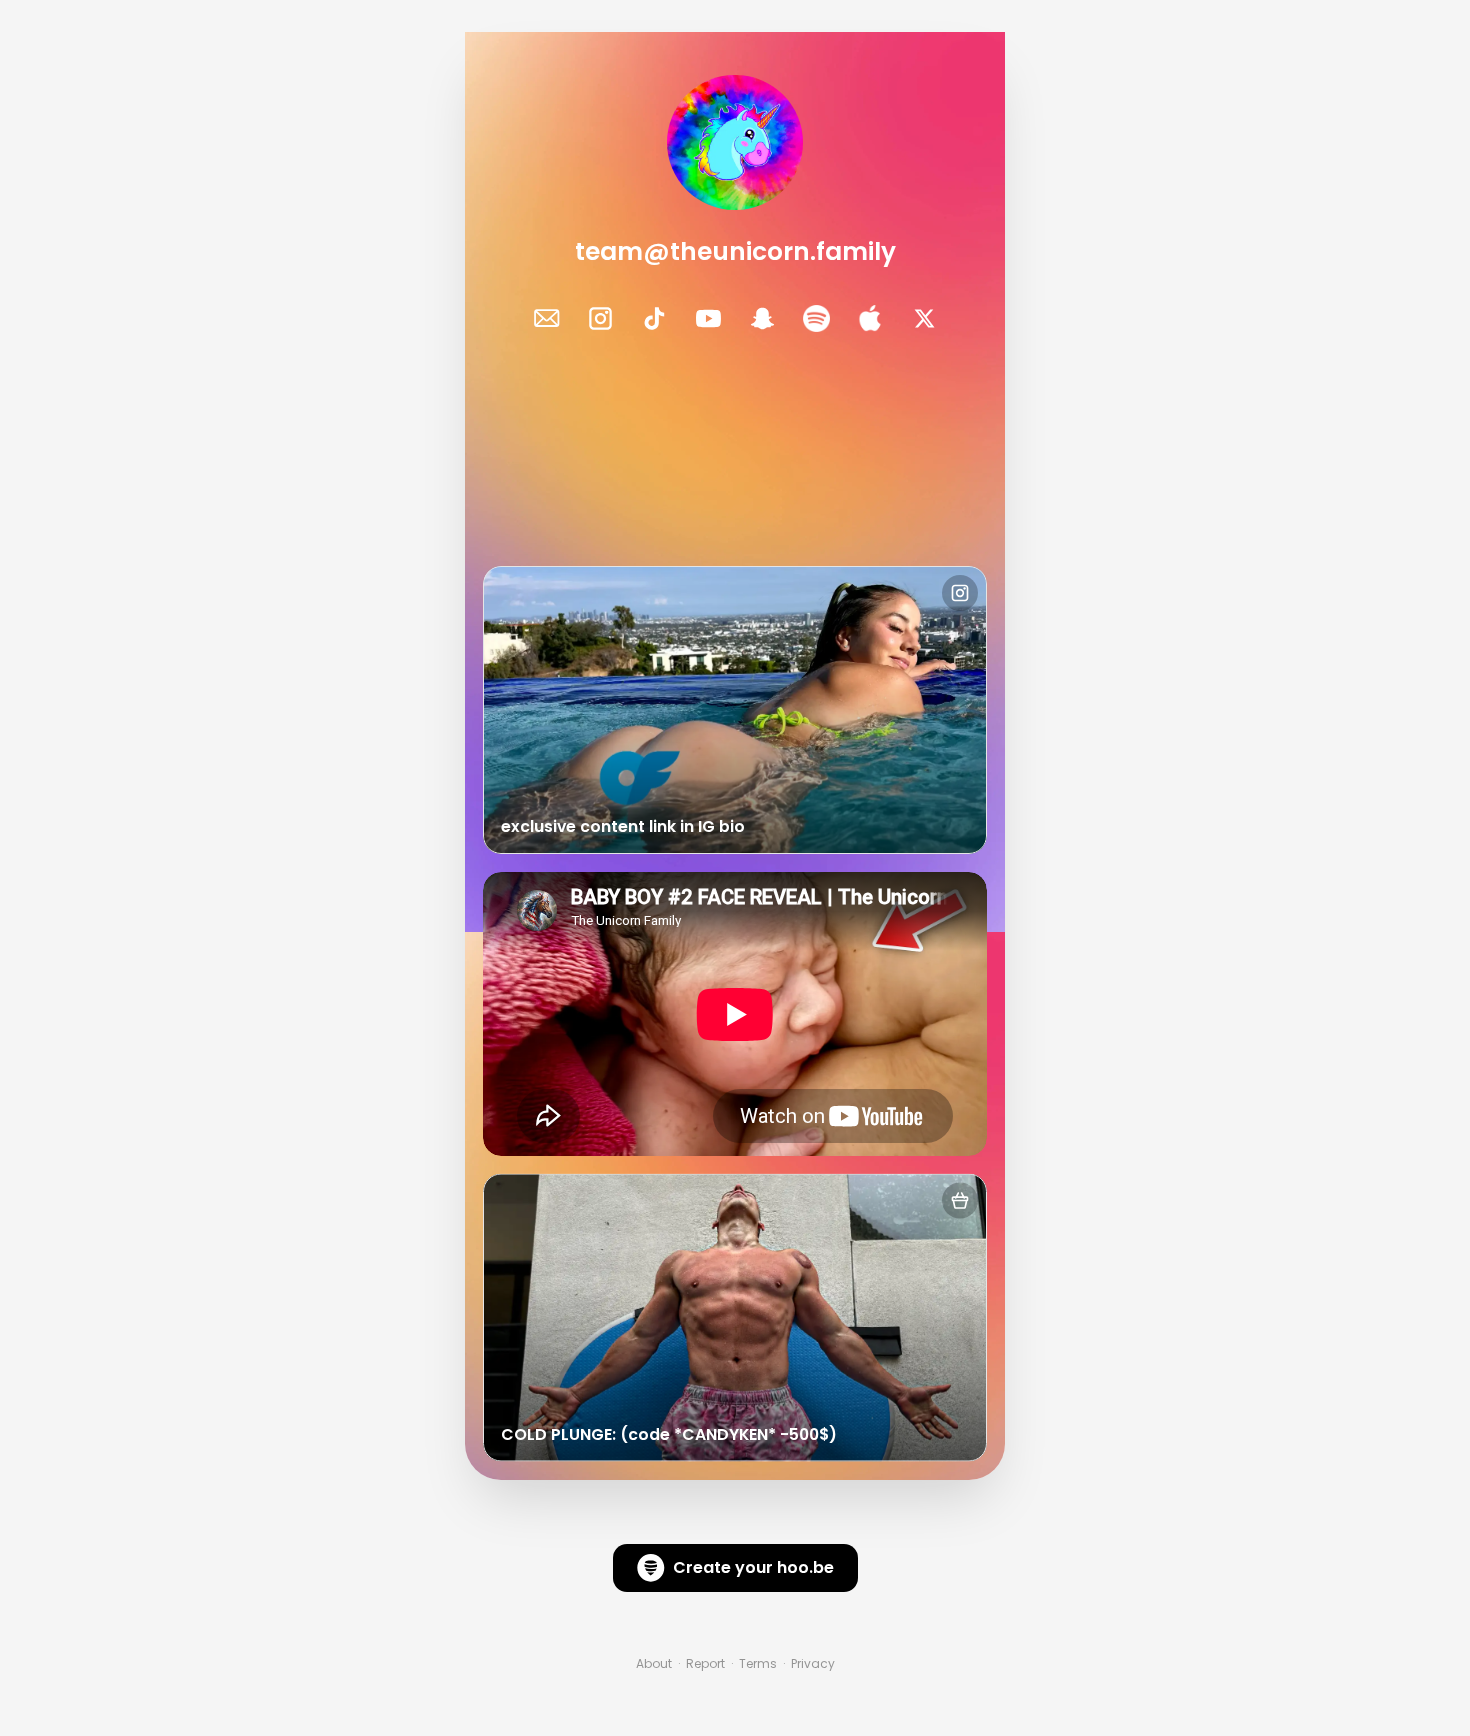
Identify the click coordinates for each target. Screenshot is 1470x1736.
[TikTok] (654, 318)
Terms (758, 1664)
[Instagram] (600, 318)
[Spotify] (816, 318)
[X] (924, 318)
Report (705, 1664)
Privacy (813, 1664)
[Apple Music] (870, 318)
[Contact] (546, 318)
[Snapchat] (762, 318)
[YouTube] (708, 318)
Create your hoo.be (753, 1567)
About (654, 1664)
